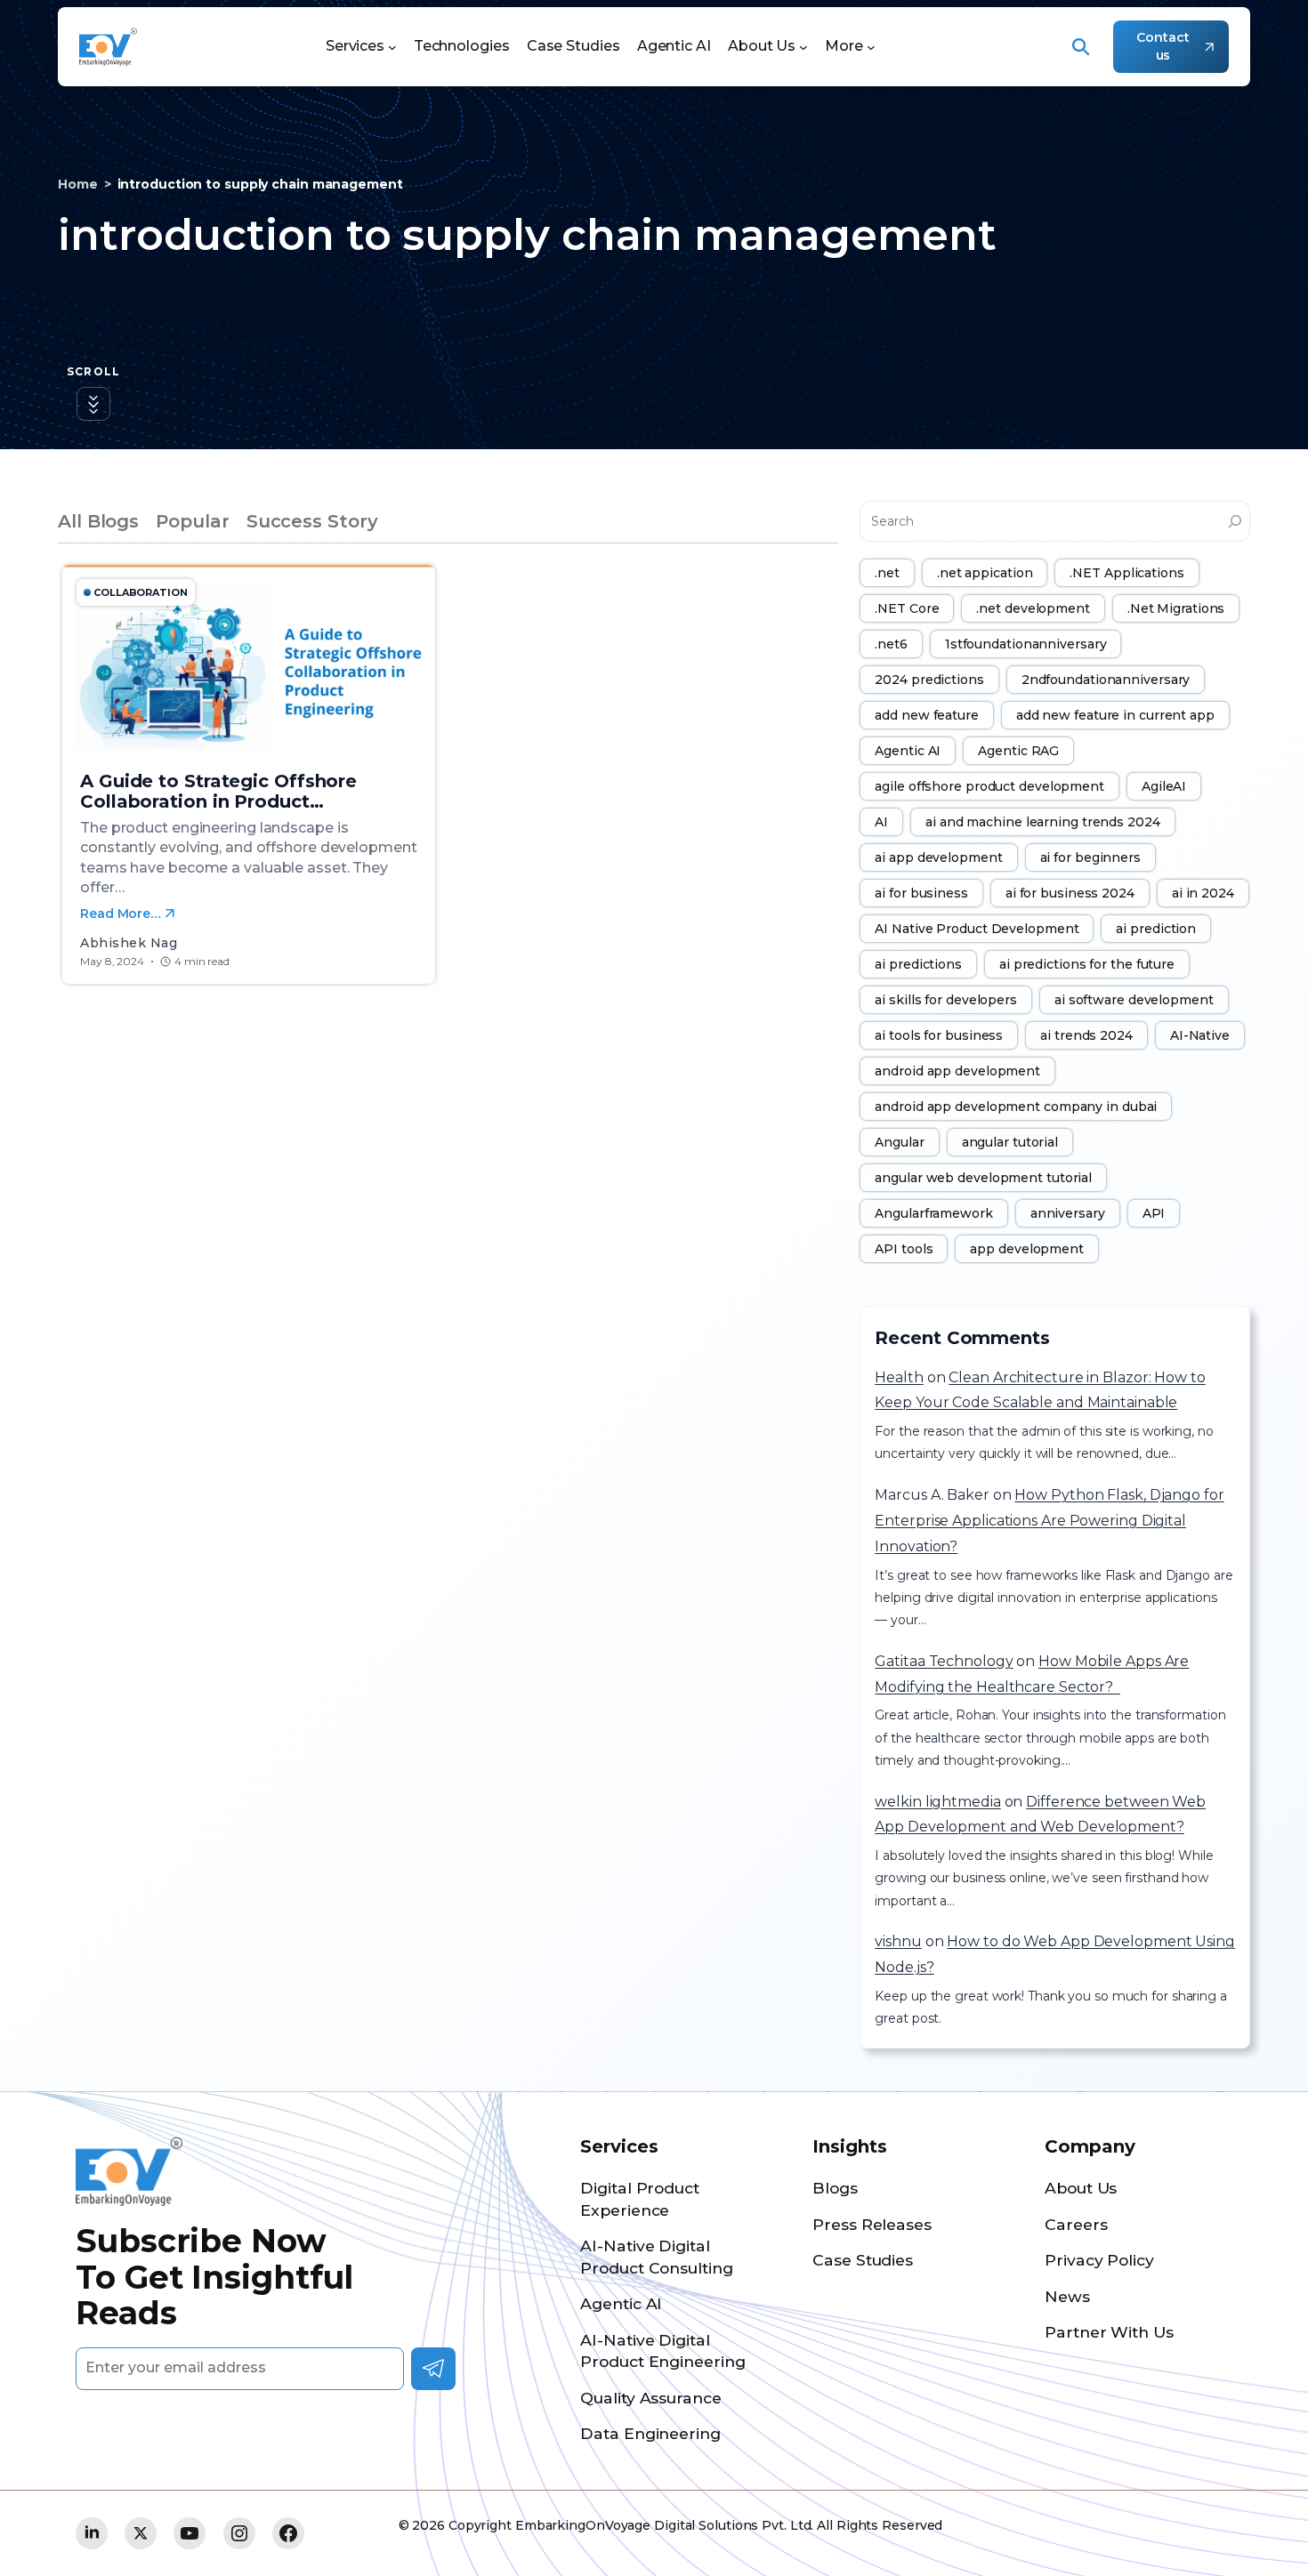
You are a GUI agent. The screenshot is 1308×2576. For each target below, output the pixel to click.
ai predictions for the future (1087, 964)
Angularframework (933, 1213)
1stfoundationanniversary (1026, 644)
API (1154, 1213)
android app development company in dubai (1016, 1107)
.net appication (985, 573)
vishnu (898, 1941)
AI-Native (1200, 1035)
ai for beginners (1090, 857)
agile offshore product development (989, 786)
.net (887, 573)
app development (1027, 1249)
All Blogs (98, 521)
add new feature (927, 715)
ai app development (938, 857)
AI (881, 822)
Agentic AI (908, 751)
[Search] (1235, 521)
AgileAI (1164, 786)
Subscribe (433, 2369)
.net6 (891, 644)
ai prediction (1156, 929)
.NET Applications (1126, 573)
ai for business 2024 (1070, 893)
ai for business (921, 893)
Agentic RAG (1018, 751)
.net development (1033, 608)
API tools (904, 1249)
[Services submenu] (392, 47)
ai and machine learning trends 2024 (1043, 822)
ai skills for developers (946, 1000)
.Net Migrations (1176, 608)
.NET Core (907, 608)
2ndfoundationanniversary (1106, 680)
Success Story (312, 521)
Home (78, 184)
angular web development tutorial (983, 1178)
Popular (192, 521)
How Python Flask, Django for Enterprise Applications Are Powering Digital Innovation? (1049, 1521)
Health (899, 1377)
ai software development (1134, 1000)
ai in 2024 (1203, 893)
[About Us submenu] (803, 47)
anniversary (1068, 1213)
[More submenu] (871, 47)
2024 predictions (929, 680)
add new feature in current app (1115, 715)
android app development (957, 1071)
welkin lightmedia (937, 1802)
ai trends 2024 (1086, 1035)
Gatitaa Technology (944, 1661)
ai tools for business (939, 1035)
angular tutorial (1010, 1142)
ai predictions (918, 964)
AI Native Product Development (977, 929)
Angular (899, 1142)
